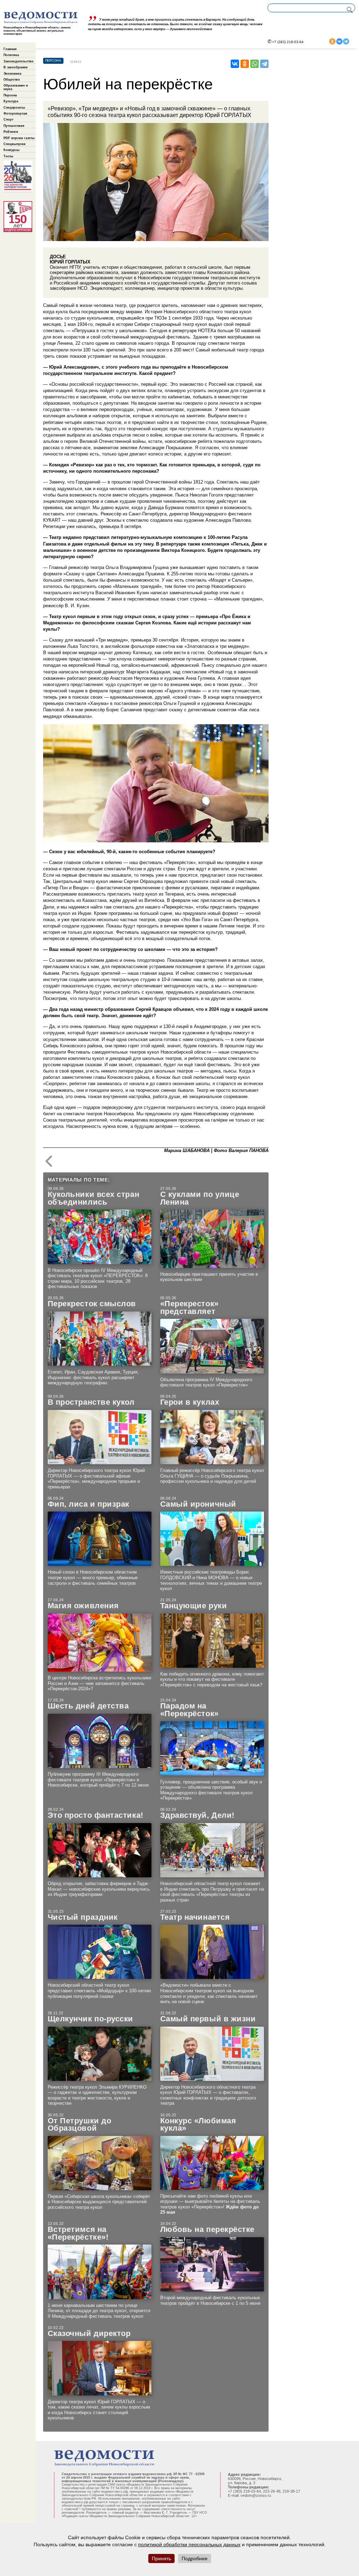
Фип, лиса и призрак (89, 1504)
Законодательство (19, 61)
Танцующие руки (194, 1606)
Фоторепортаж (15, 114)
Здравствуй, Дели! (197, 1815)
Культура (11, 101)
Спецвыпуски (15, 144)
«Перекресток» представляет (189, 1307)
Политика (11, 55)
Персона (10, 95)
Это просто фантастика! (96, 1815)
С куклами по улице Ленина (200, 1198)
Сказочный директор (89, 2334)
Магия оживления (83, 1606)
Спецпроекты (14, 108)
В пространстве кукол (91, 1402)
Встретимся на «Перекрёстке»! (78, 2233)
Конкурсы (12, 150)
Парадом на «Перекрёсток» (189, 1710)
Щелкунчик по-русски (90, 2019)
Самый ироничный (198, 1504)
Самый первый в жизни (208, 2019)
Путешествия (14, 126)
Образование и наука (16, 87)
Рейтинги (11, 132)
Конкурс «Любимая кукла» (198, 2125)
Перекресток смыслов (92, 1304)
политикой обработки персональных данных (189, 2544)
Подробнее (195, 2558)
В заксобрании (16, 67)
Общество (12, 80)
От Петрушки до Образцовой (80, 2125)
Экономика (12, 74)
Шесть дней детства (88, 1706)
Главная (10, 49)
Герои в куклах (190, 1402)
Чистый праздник (83, 1917)
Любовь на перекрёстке (207, 2229)
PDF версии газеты (19, 138)
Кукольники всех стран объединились (93, 1198)
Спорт (8, 119)
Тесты (8, 156)
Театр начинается (195, 1917)
